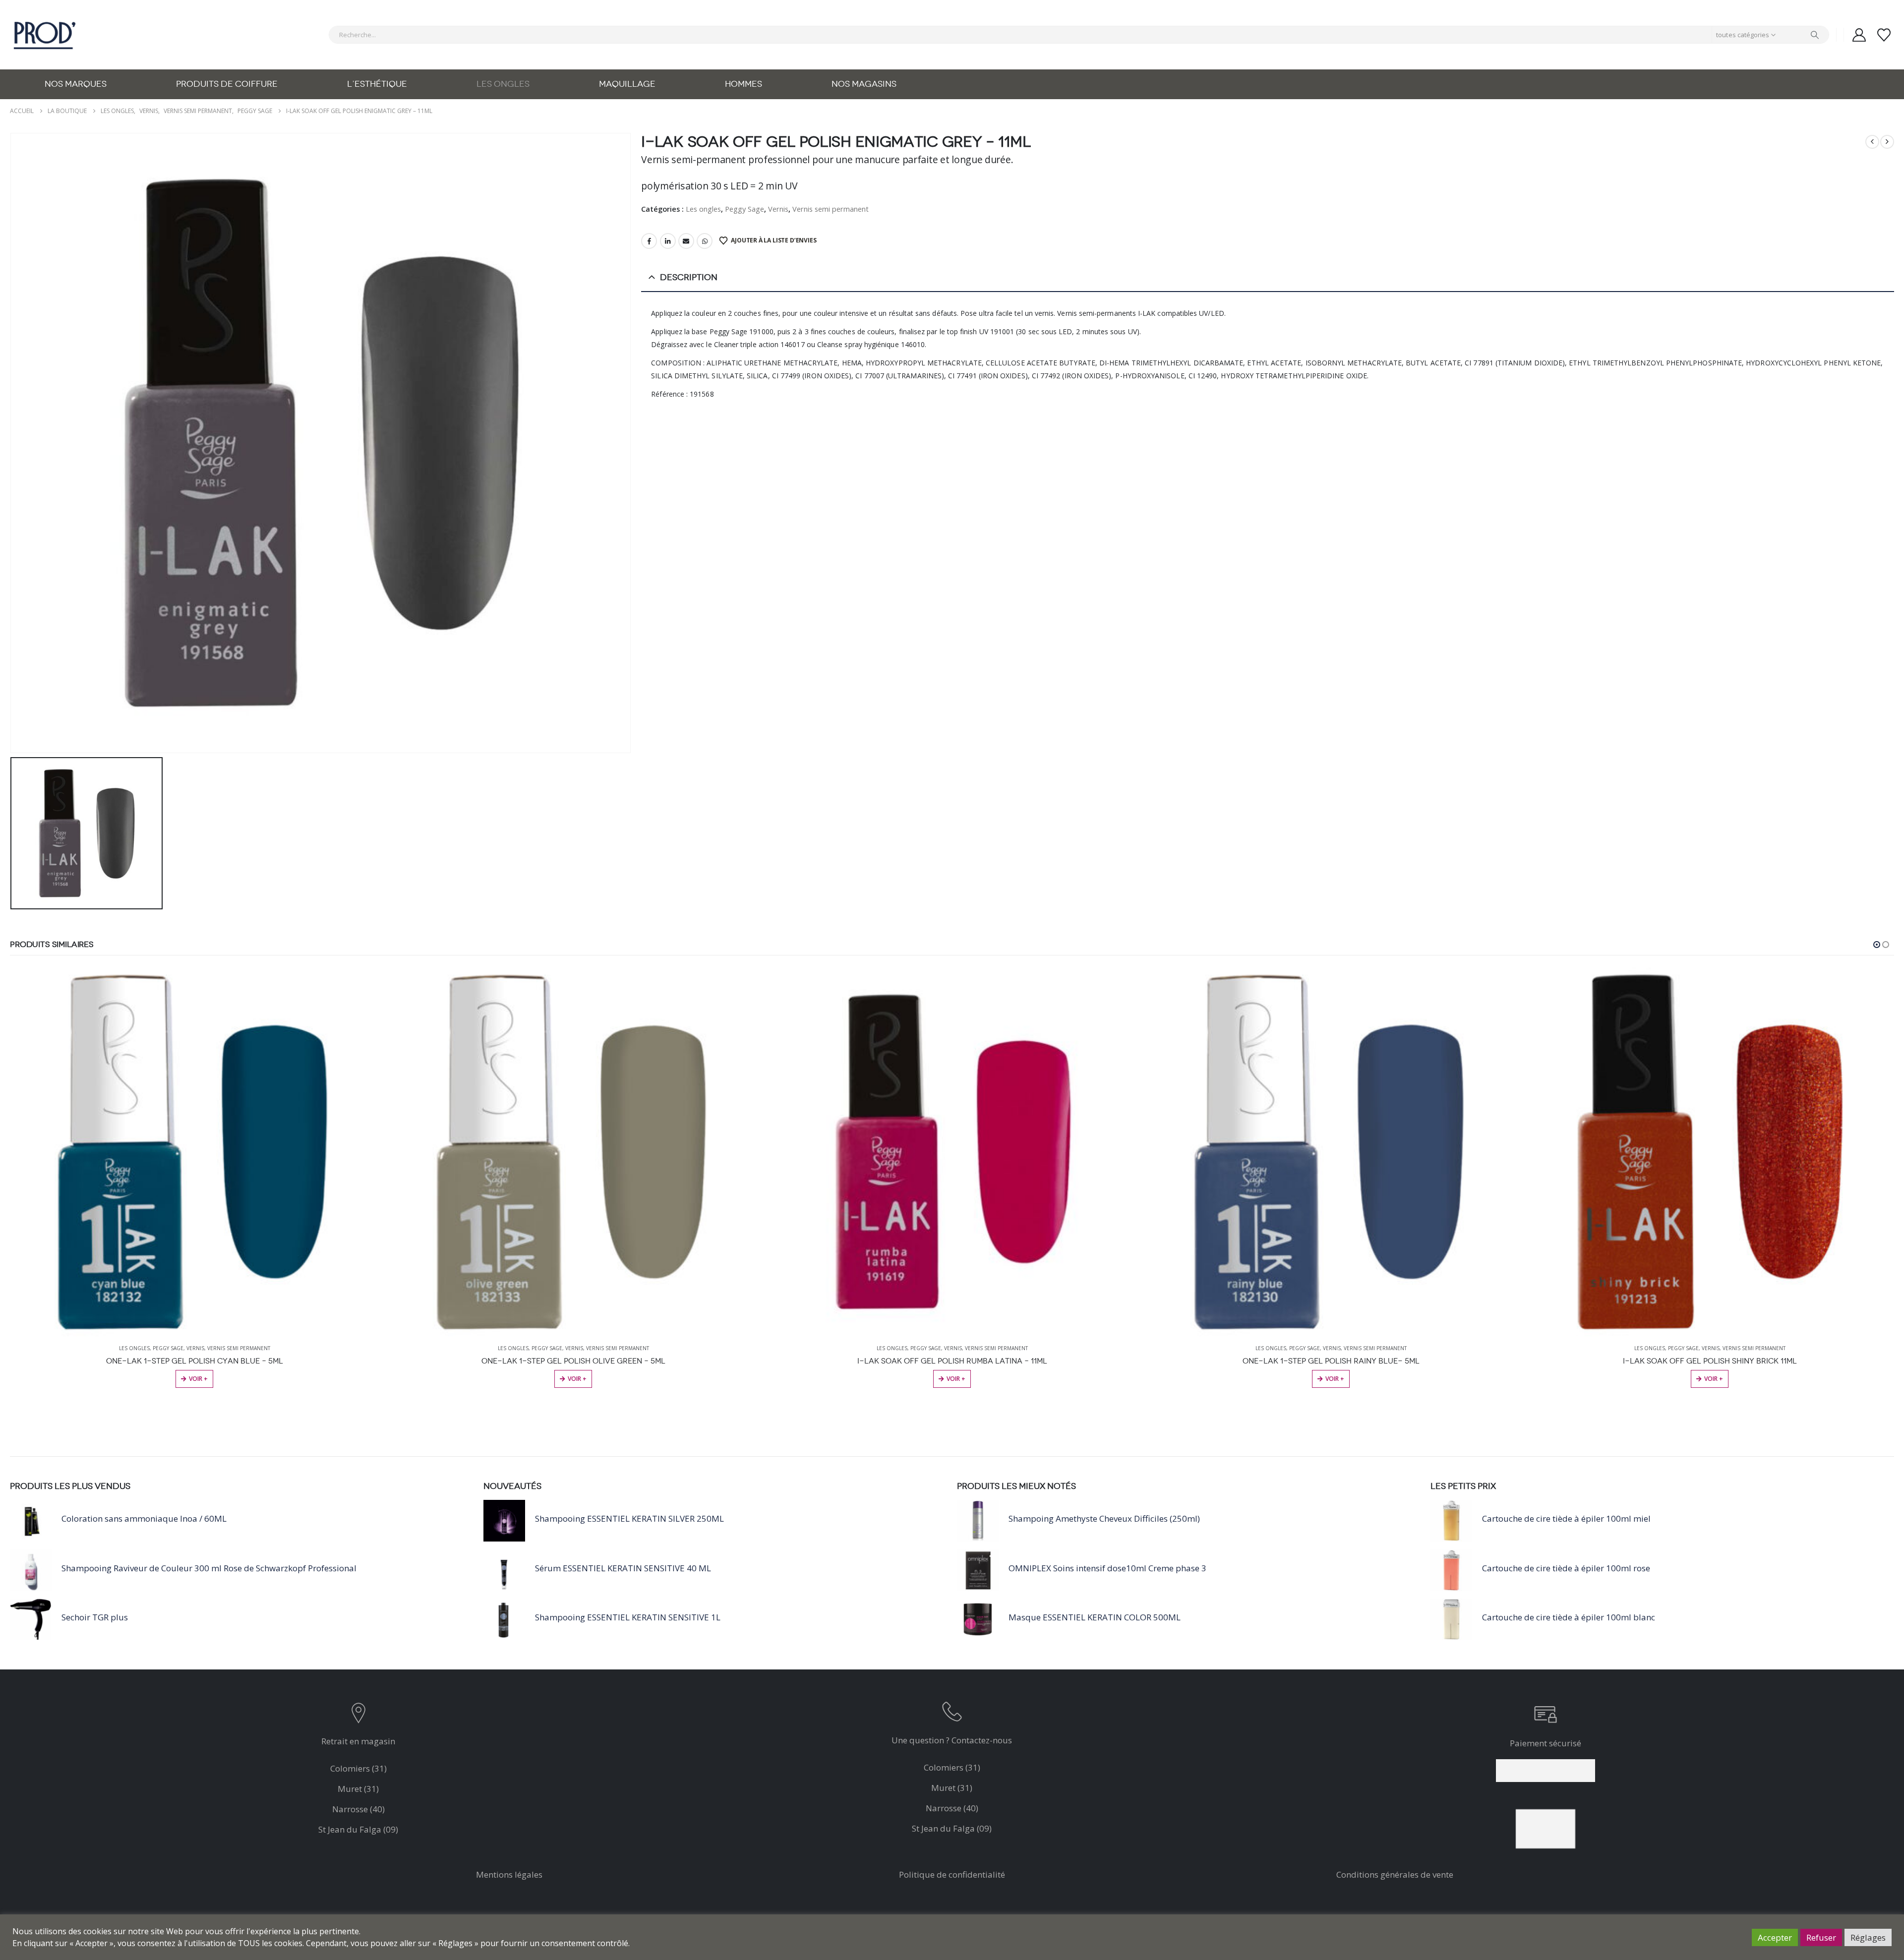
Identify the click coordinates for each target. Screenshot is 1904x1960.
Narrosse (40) (358, 1809)
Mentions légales (509, 1874)
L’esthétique (377, 84)
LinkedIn (668, 241)
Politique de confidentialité (952, 1874)
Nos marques (76, 84)
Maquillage (627, 84)
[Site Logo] (45, 35)
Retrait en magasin (358, 1741)
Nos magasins (864, 84)
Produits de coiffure (227, 84)
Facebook (649, 241)
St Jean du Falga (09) (358, 1829)
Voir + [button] (198, 1379)
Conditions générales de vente (1395, 1874)
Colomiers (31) (358, 1768)
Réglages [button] (1868, 1937)
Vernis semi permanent (831, 209)
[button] (1877, 945)
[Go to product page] (194, 1152)
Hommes (744, 84)
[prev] (1872, 142)
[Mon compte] (1859, 35)
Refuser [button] (1821, 1937)
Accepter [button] (1775, 1937)
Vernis (778, 209)
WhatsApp (705, 241)
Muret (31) (358, 1789)
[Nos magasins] (358, 1715)
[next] (1887, 142)
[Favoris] (1884, 35)
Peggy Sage (744, 209)
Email (686, 241)
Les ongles (503, 84)
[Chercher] (1815, 35)
